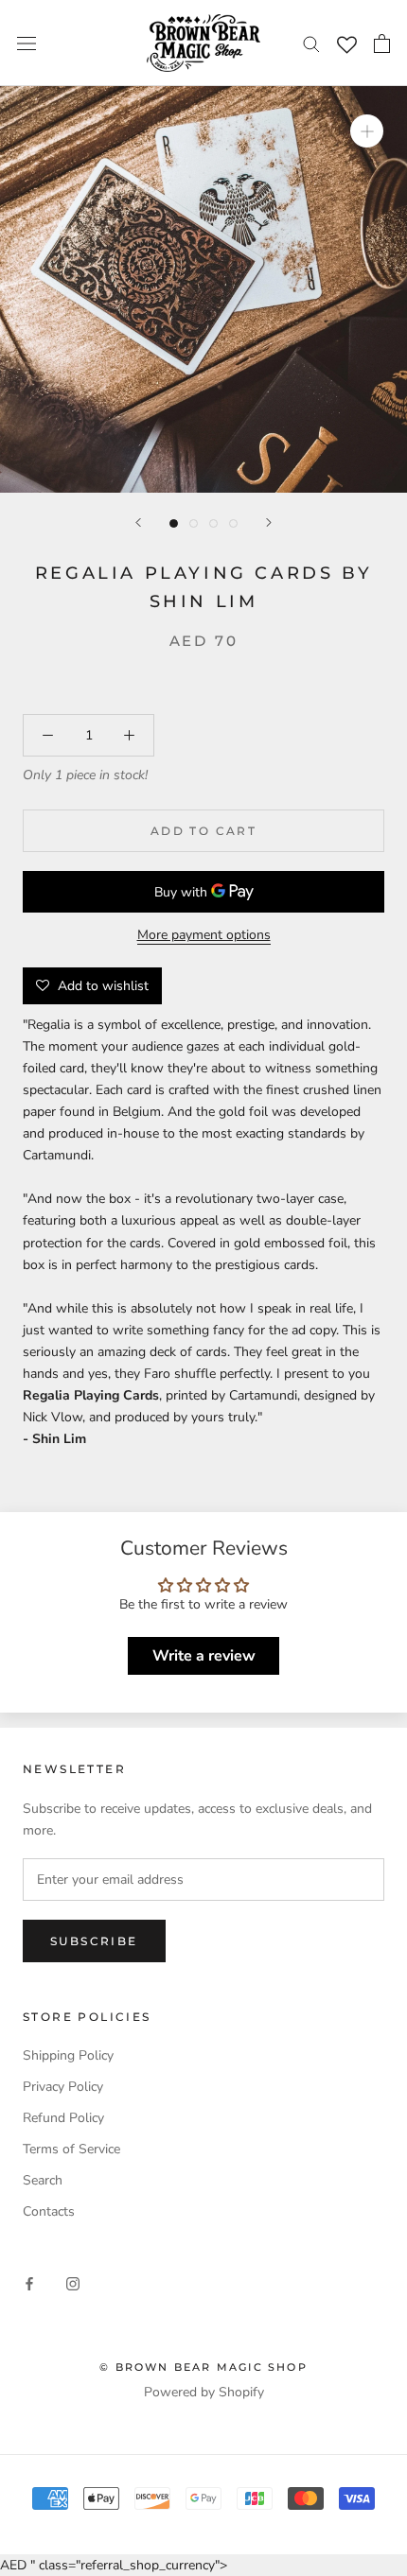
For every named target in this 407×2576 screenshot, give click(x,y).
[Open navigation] (27, 43)
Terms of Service (71, 2149)
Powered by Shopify (204, 2392)
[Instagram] (73, 2283)
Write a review (204, 1656)
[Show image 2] (194, 523)
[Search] (311, 43)
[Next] (269, 522)
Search (43, 2180)
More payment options (204, 935)
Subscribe (94, 1941)
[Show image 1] (174, 523)
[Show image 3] (213, 523)
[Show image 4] (233, 523)
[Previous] (138, 522)
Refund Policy (63, 2118)
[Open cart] (382, 44)
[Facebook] (29, 2283)
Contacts (49, 2211)
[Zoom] (367, 131)
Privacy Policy (63, 2087)
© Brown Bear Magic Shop (203, 2367)
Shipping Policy (68, 2055)
